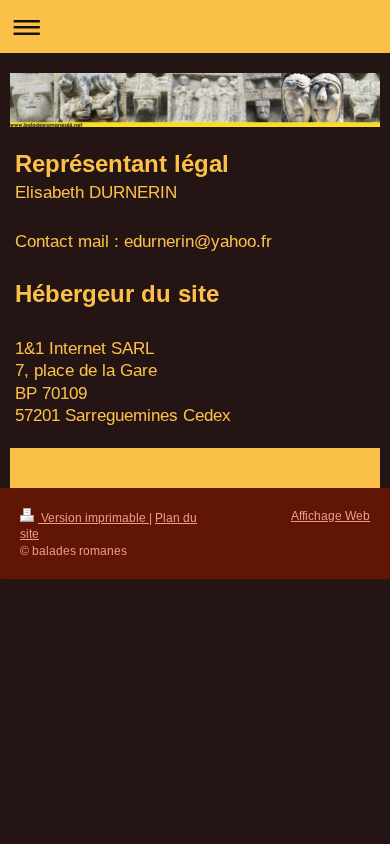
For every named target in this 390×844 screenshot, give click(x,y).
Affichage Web (330, 515)
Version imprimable (93, 517)
